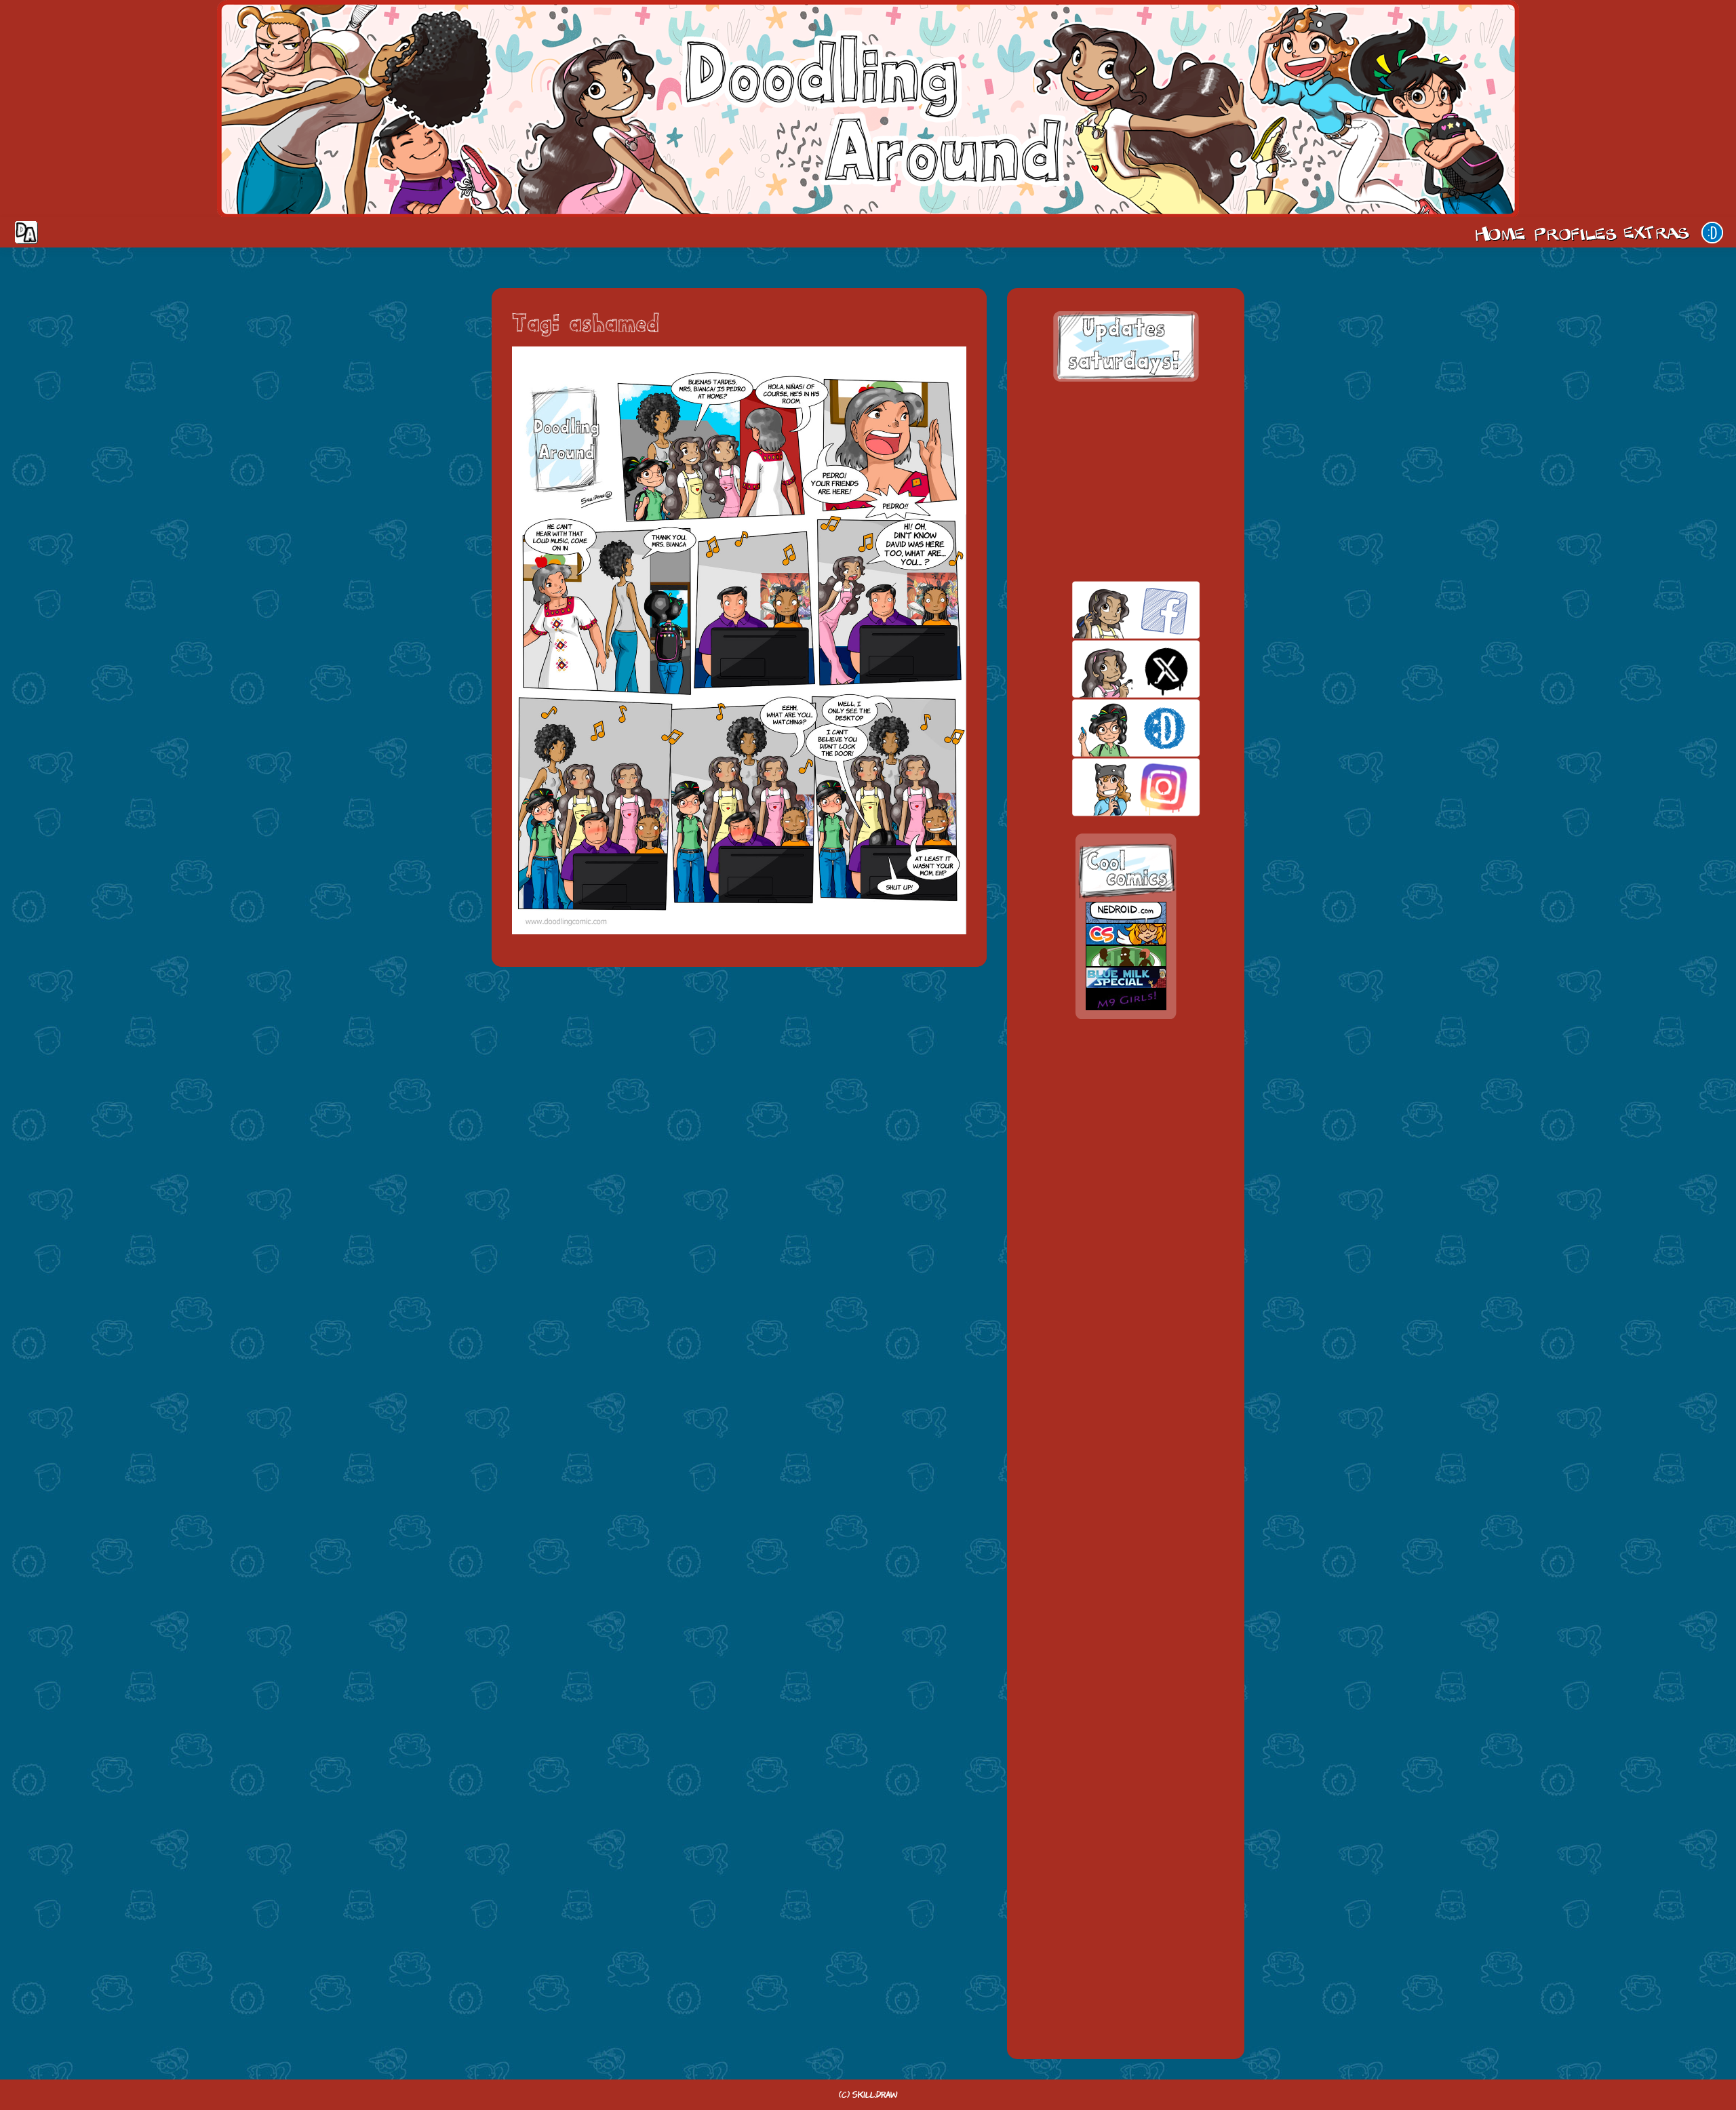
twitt (1112, 669)
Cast (1574, 233)
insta (1112, 787)
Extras (1659, 233)
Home (1500, 233)
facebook (1112, 610)
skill (1112, 728)
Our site (1712, 233)
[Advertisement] (1126, 481)
